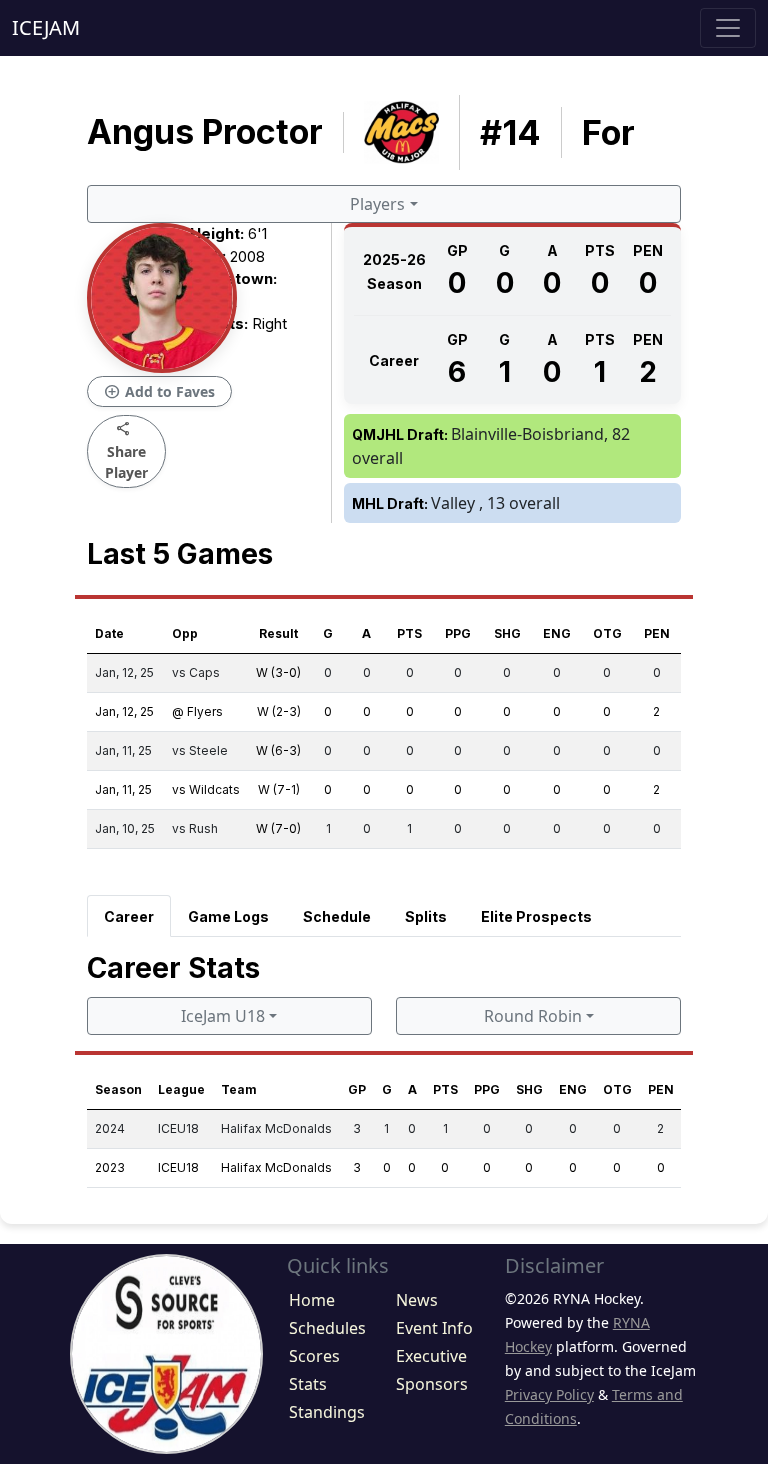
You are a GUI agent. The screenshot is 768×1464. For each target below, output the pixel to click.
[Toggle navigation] (728, 28)
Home (312, 1300)
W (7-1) (279, 789)
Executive (431, 1356)
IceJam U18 (223, 1016)
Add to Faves (159, 392)
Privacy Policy (549, 1394)
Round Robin (533, 1016)
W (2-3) (279, 711)
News (417, 1300)
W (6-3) (278, 750)
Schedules (327, 1328)
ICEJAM (46, 27)
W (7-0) (278, 828)
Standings (327, 1412)
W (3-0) (278, 672)
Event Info (434, 1328)
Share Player (126, 450)
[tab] (129, 916)
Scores (314, 1356)
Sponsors (432, 1384)
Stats (308, 1384)
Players (377, 204)
